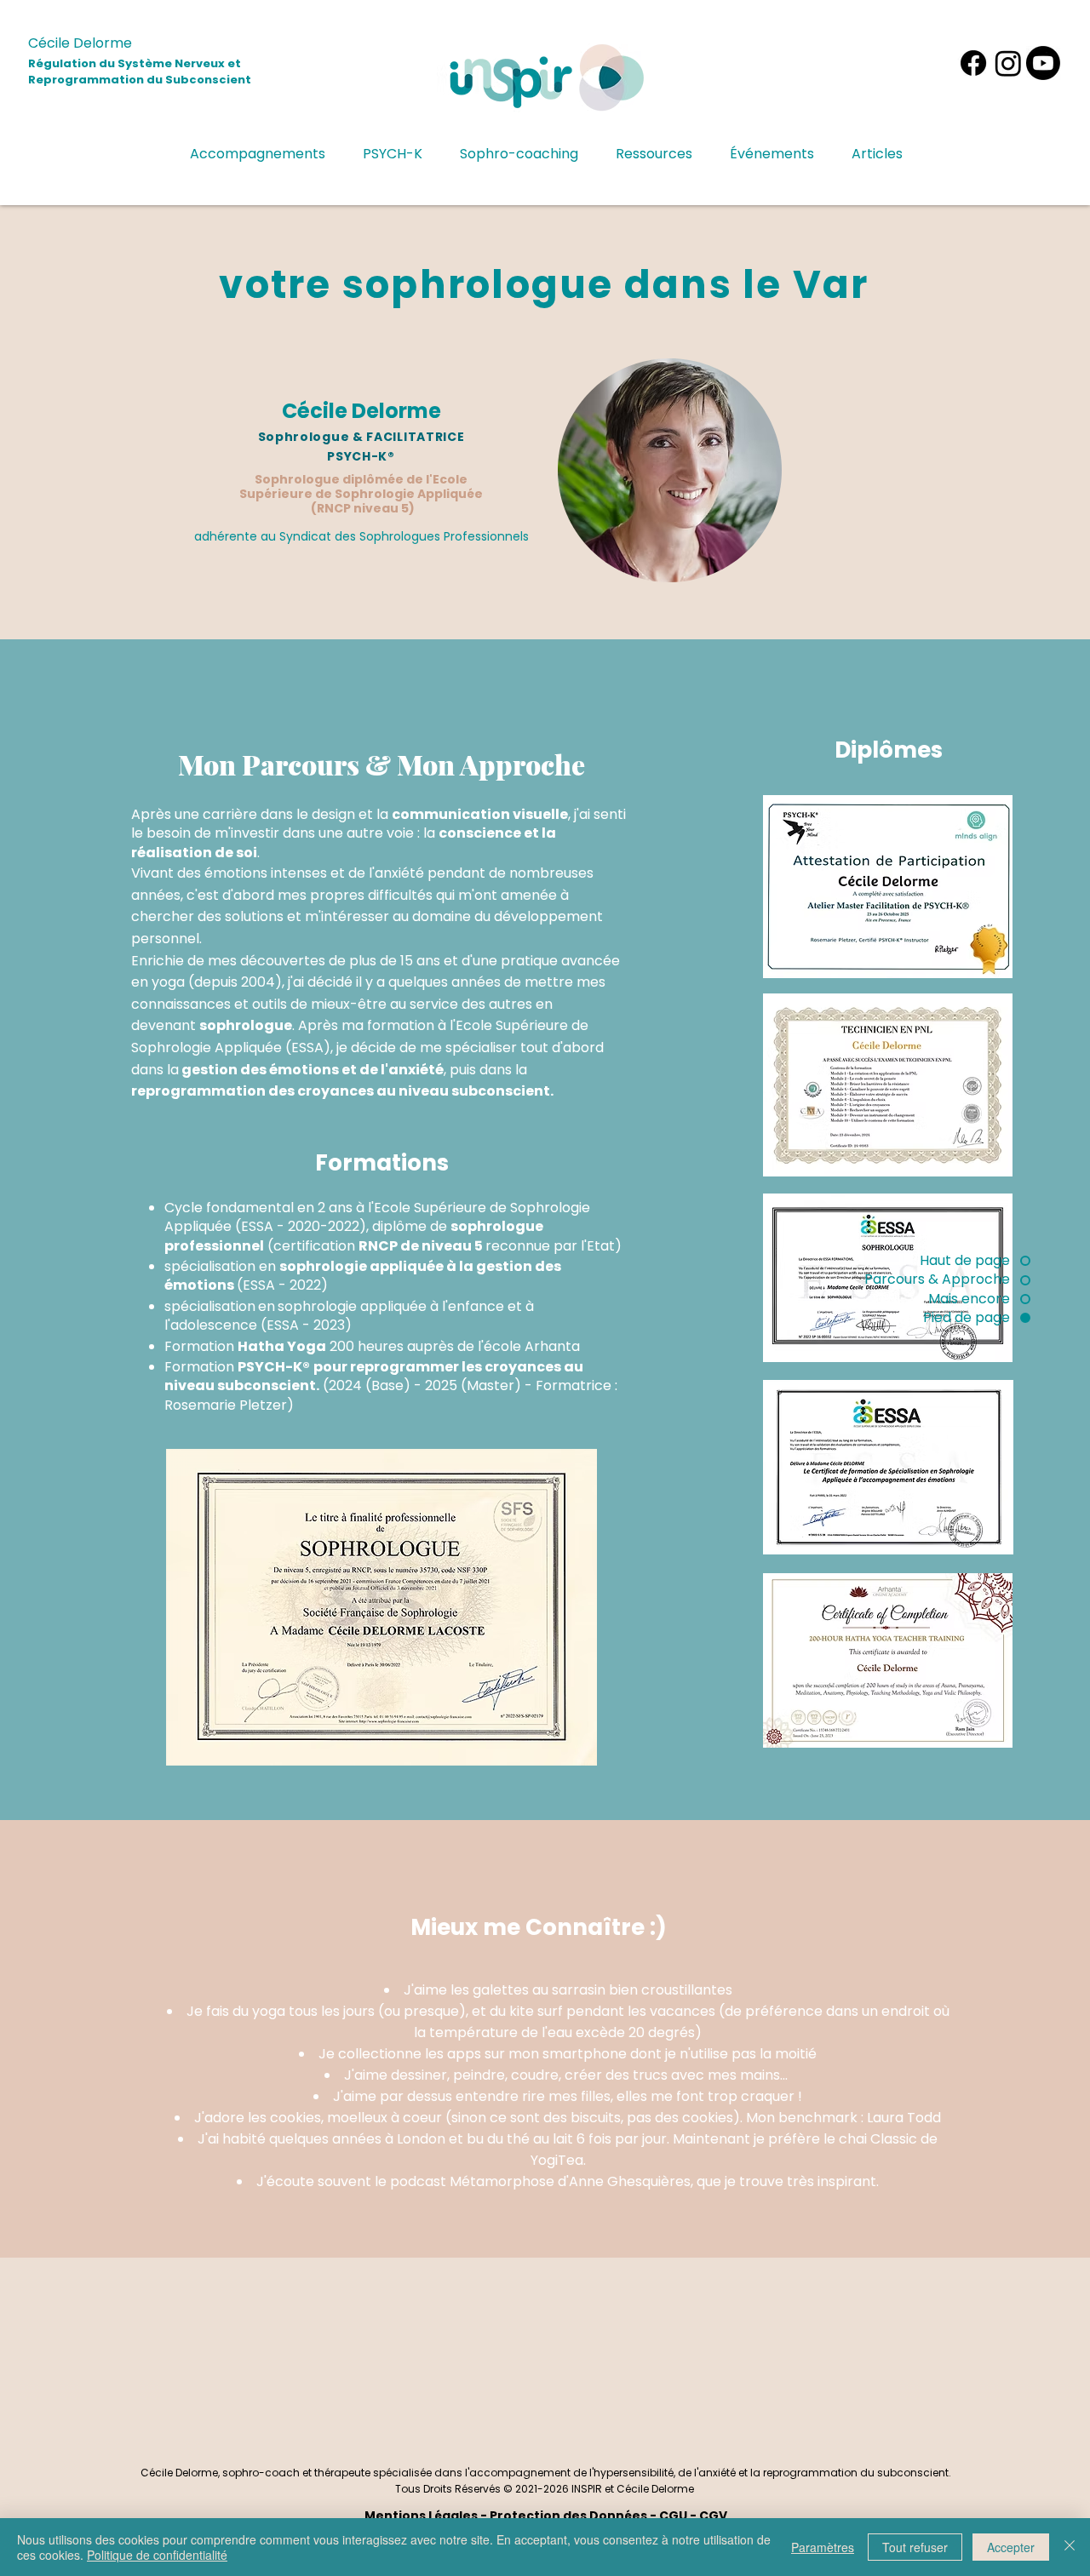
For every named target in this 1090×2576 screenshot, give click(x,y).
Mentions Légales (421, 2516)
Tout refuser (915, 2547)
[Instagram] (1008, 63)
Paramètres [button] (823, 2547)
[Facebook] (973, 63)
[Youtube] (1043, 63)
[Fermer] (1070, 2547)
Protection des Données (568, 2516)
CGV (713, 2516)
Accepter (1011, 2547)
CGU (673, 2516)
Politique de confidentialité (157, 2555)
